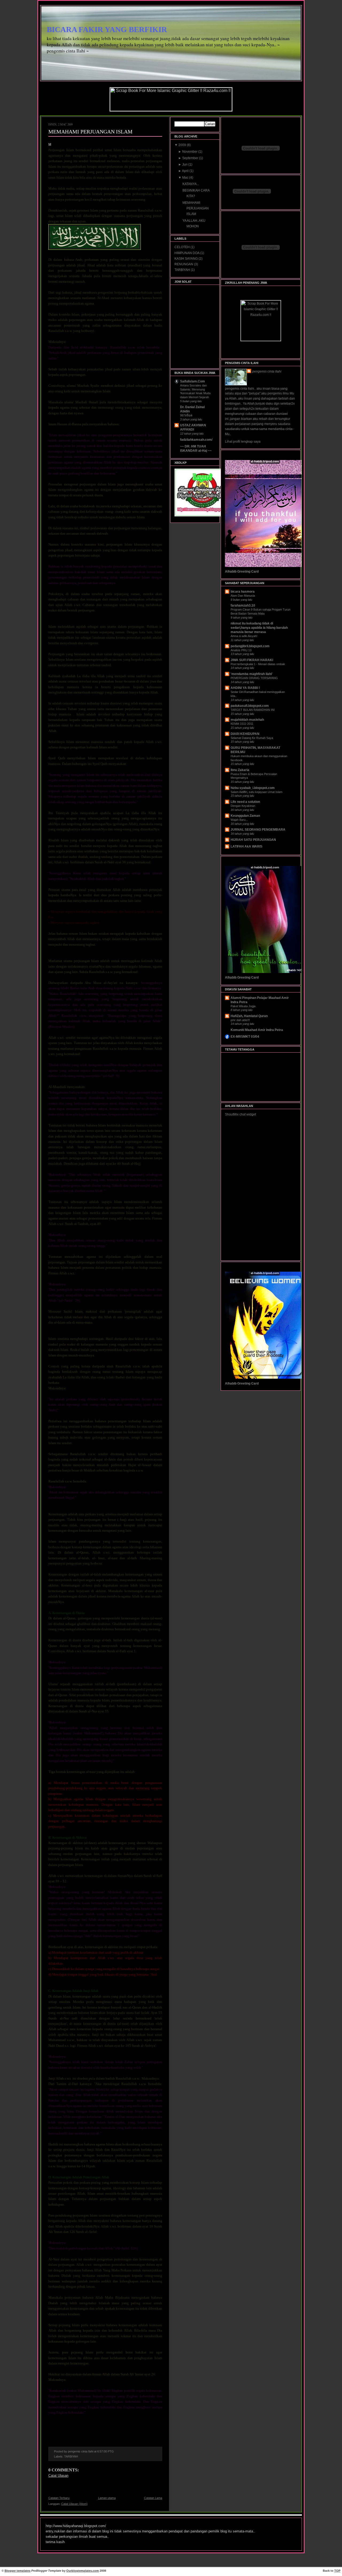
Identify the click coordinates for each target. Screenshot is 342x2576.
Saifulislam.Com (193, 381)
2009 (183, 145)
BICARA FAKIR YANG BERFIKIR (107, 29)
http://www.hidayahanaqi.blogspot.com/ (76, 2526)
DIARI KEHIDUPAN (245, 734)
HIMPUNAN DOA (187, 253)
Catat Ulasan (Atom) (74, 2504)
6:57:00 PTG (106, 2451)
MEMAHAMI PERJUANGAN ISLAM (90, 132)
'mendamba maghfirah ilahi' (252, 674)
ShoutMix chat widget (240, 1114)
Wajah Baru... (239, 820)
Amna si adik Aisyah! (244, 636)
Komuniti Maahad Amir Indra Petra (257, 1030)
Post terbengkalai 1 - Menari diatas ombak (258, 664)
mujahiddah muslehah (247, 720)
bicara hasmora (243, 592)
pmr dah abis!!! (240, 1020)
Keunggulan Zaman (245, 816)
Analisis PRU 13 (241, 650)
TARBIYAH (71, 2456)
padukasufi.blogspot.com (250, 706)
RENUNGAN (184, 264)
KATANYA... (191, 184)
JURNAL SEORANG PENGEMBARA (258, 830)
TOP (337, 2571)
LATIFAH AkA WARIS (246, 846)
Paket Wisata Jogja (243, 1006)
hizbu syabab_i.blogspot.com (253, 788)
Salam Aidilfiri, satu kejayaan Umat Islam (256, 792)
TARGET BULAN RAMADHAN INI (253, 710)
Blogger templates (18, 2571)
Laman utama (107, 2498)
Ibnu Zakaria (240, 770)
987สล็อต (186, 415)
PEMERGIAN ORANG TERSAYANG (254, 678)
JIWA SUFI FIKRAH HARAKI (252, 660)
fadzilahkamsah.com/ (196, 440)
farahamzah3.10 (243, 605)
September (191, 158)
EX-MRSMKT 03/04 (245, 1037)
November (190, 152)
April (186, 171)
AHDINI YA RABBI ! (245, 688)
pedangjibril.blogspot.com (250, 646)
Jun (185, 164)
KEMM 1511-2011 (242, 724)
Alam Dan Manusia (243, 596)
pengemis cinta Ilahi (267, 371)
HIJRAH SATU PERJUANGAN (253, 840)
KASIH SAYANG (186, 259)
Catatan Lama (153, 2498)
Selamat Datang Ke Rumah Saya (252, 738)
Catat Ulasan (58, 2476)
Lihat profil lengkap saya (243, 442)
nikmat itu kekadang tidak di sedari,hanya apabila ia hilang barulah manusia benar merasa (259, 628)
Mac (186, 178)
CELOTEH (182, 247)
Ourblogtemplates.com (83, 2571)
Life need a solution (245, 802)
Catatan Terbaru (59, 2498)
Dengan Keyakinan (243, 806)
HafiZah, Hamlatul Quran (249, 1016)
